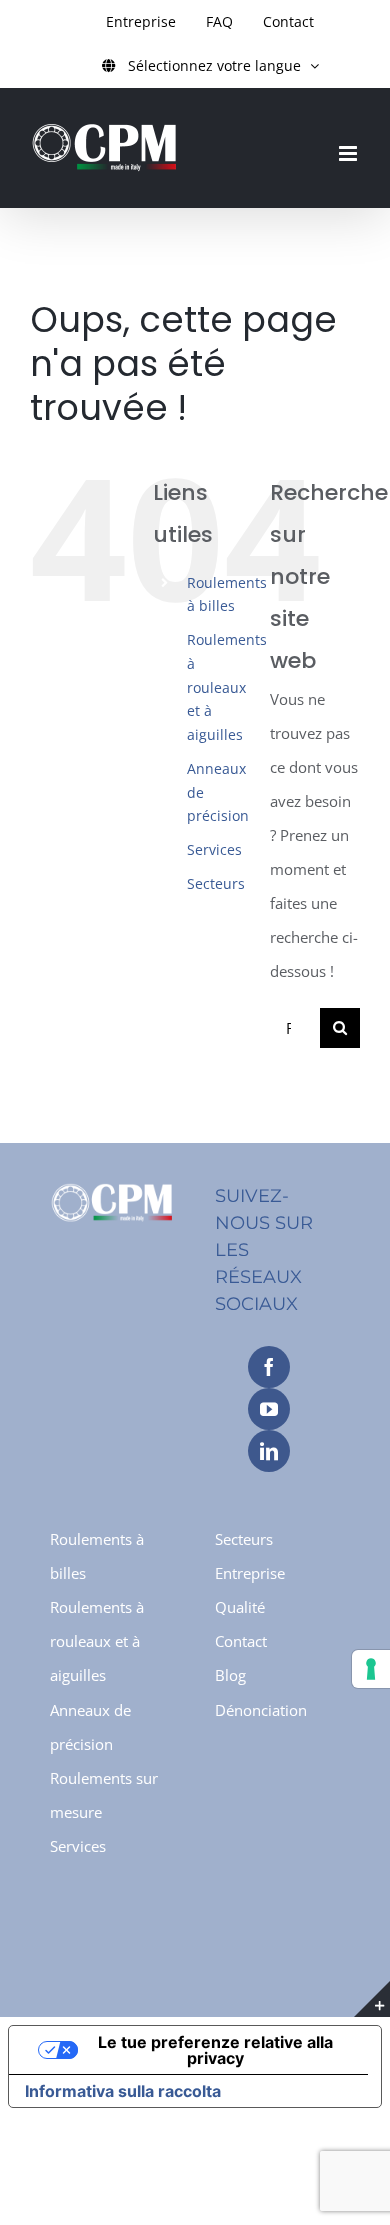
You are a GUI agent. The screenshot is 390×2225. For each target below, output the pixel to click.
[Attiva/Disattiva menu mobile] (349, 153)
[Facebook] (269, 1367)
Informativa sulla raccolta (123, 2091)
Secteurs (216, 883)
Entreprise (250, 1573)
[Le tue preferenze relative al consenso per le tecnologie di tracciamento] (371, 1669)
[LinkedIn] (269, 1451)
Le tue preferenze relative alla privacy (215, 2050)
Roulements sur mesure (104, 1795)
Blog (230, 1675)
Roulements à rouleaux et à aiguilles (227, 687)
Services (214, 849)
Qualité (240, 1607)
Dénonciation (261, 1710)
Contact (241, 1641)
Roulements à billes (97, 1556)
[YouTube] (269, 1409)
